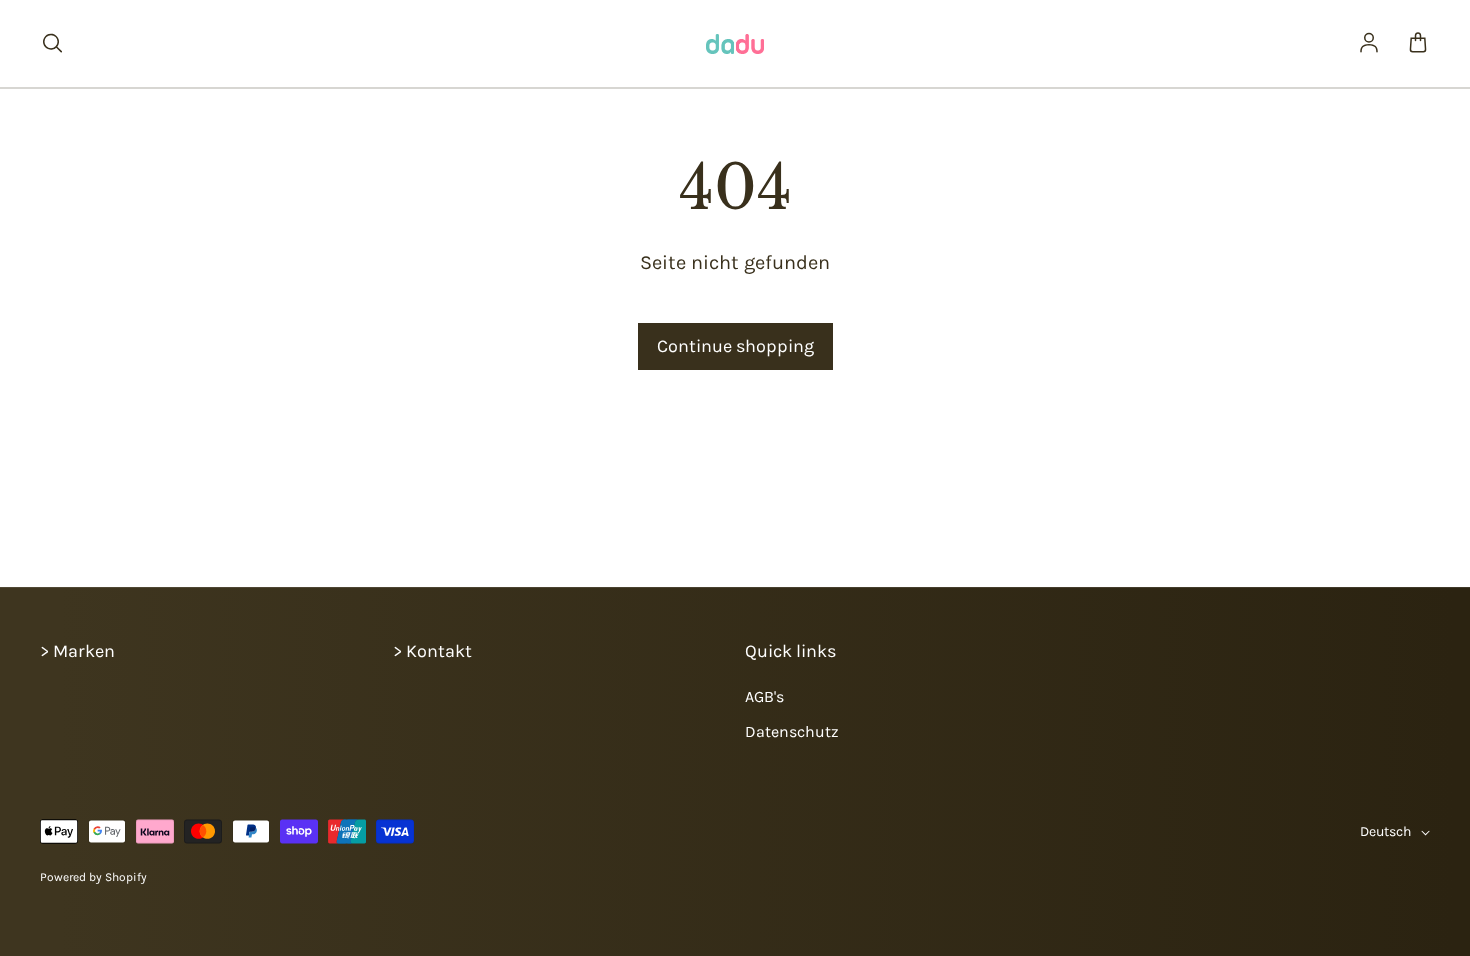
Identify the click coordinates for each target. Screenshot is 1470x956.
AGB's (764, 696)
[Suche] (52, 44)
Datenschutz (792, 731)
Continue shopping (735, 346)
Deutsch (1385, 831)
